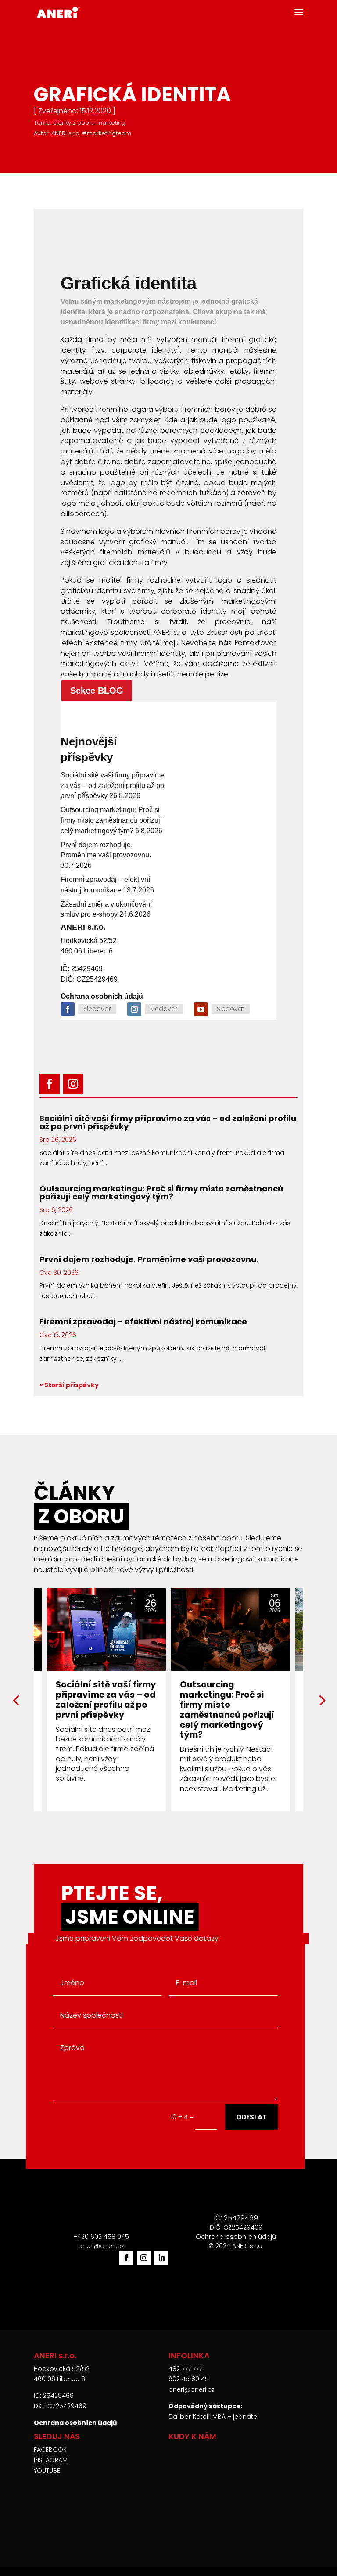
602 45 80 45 (189, 2379)
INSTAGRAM (51, 2460)
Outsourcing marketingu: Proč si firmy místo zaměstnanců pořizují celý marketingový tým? (111, 820)
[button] (321, 1700)
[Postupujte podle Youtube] (201, 1009)
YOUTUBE (47, 2471)
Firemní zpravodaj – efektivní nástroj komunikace (143, 1322)
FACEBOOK (50, 2450)
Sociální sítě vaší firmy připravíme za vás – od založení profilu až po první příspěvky (113, 786)
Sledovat (97, 1009)
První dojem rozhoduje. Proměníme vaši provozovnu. (149, 1259)
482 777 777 (185, 2369)
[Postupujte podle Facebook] (68, 1009)
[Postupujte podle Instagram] (134, 1009)
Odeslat (251, 2117)
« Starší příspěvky (69, 1385)
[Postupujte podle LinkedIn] (161, 2258)
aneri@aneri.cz (192, 2389)
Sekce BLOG (97, 691)
